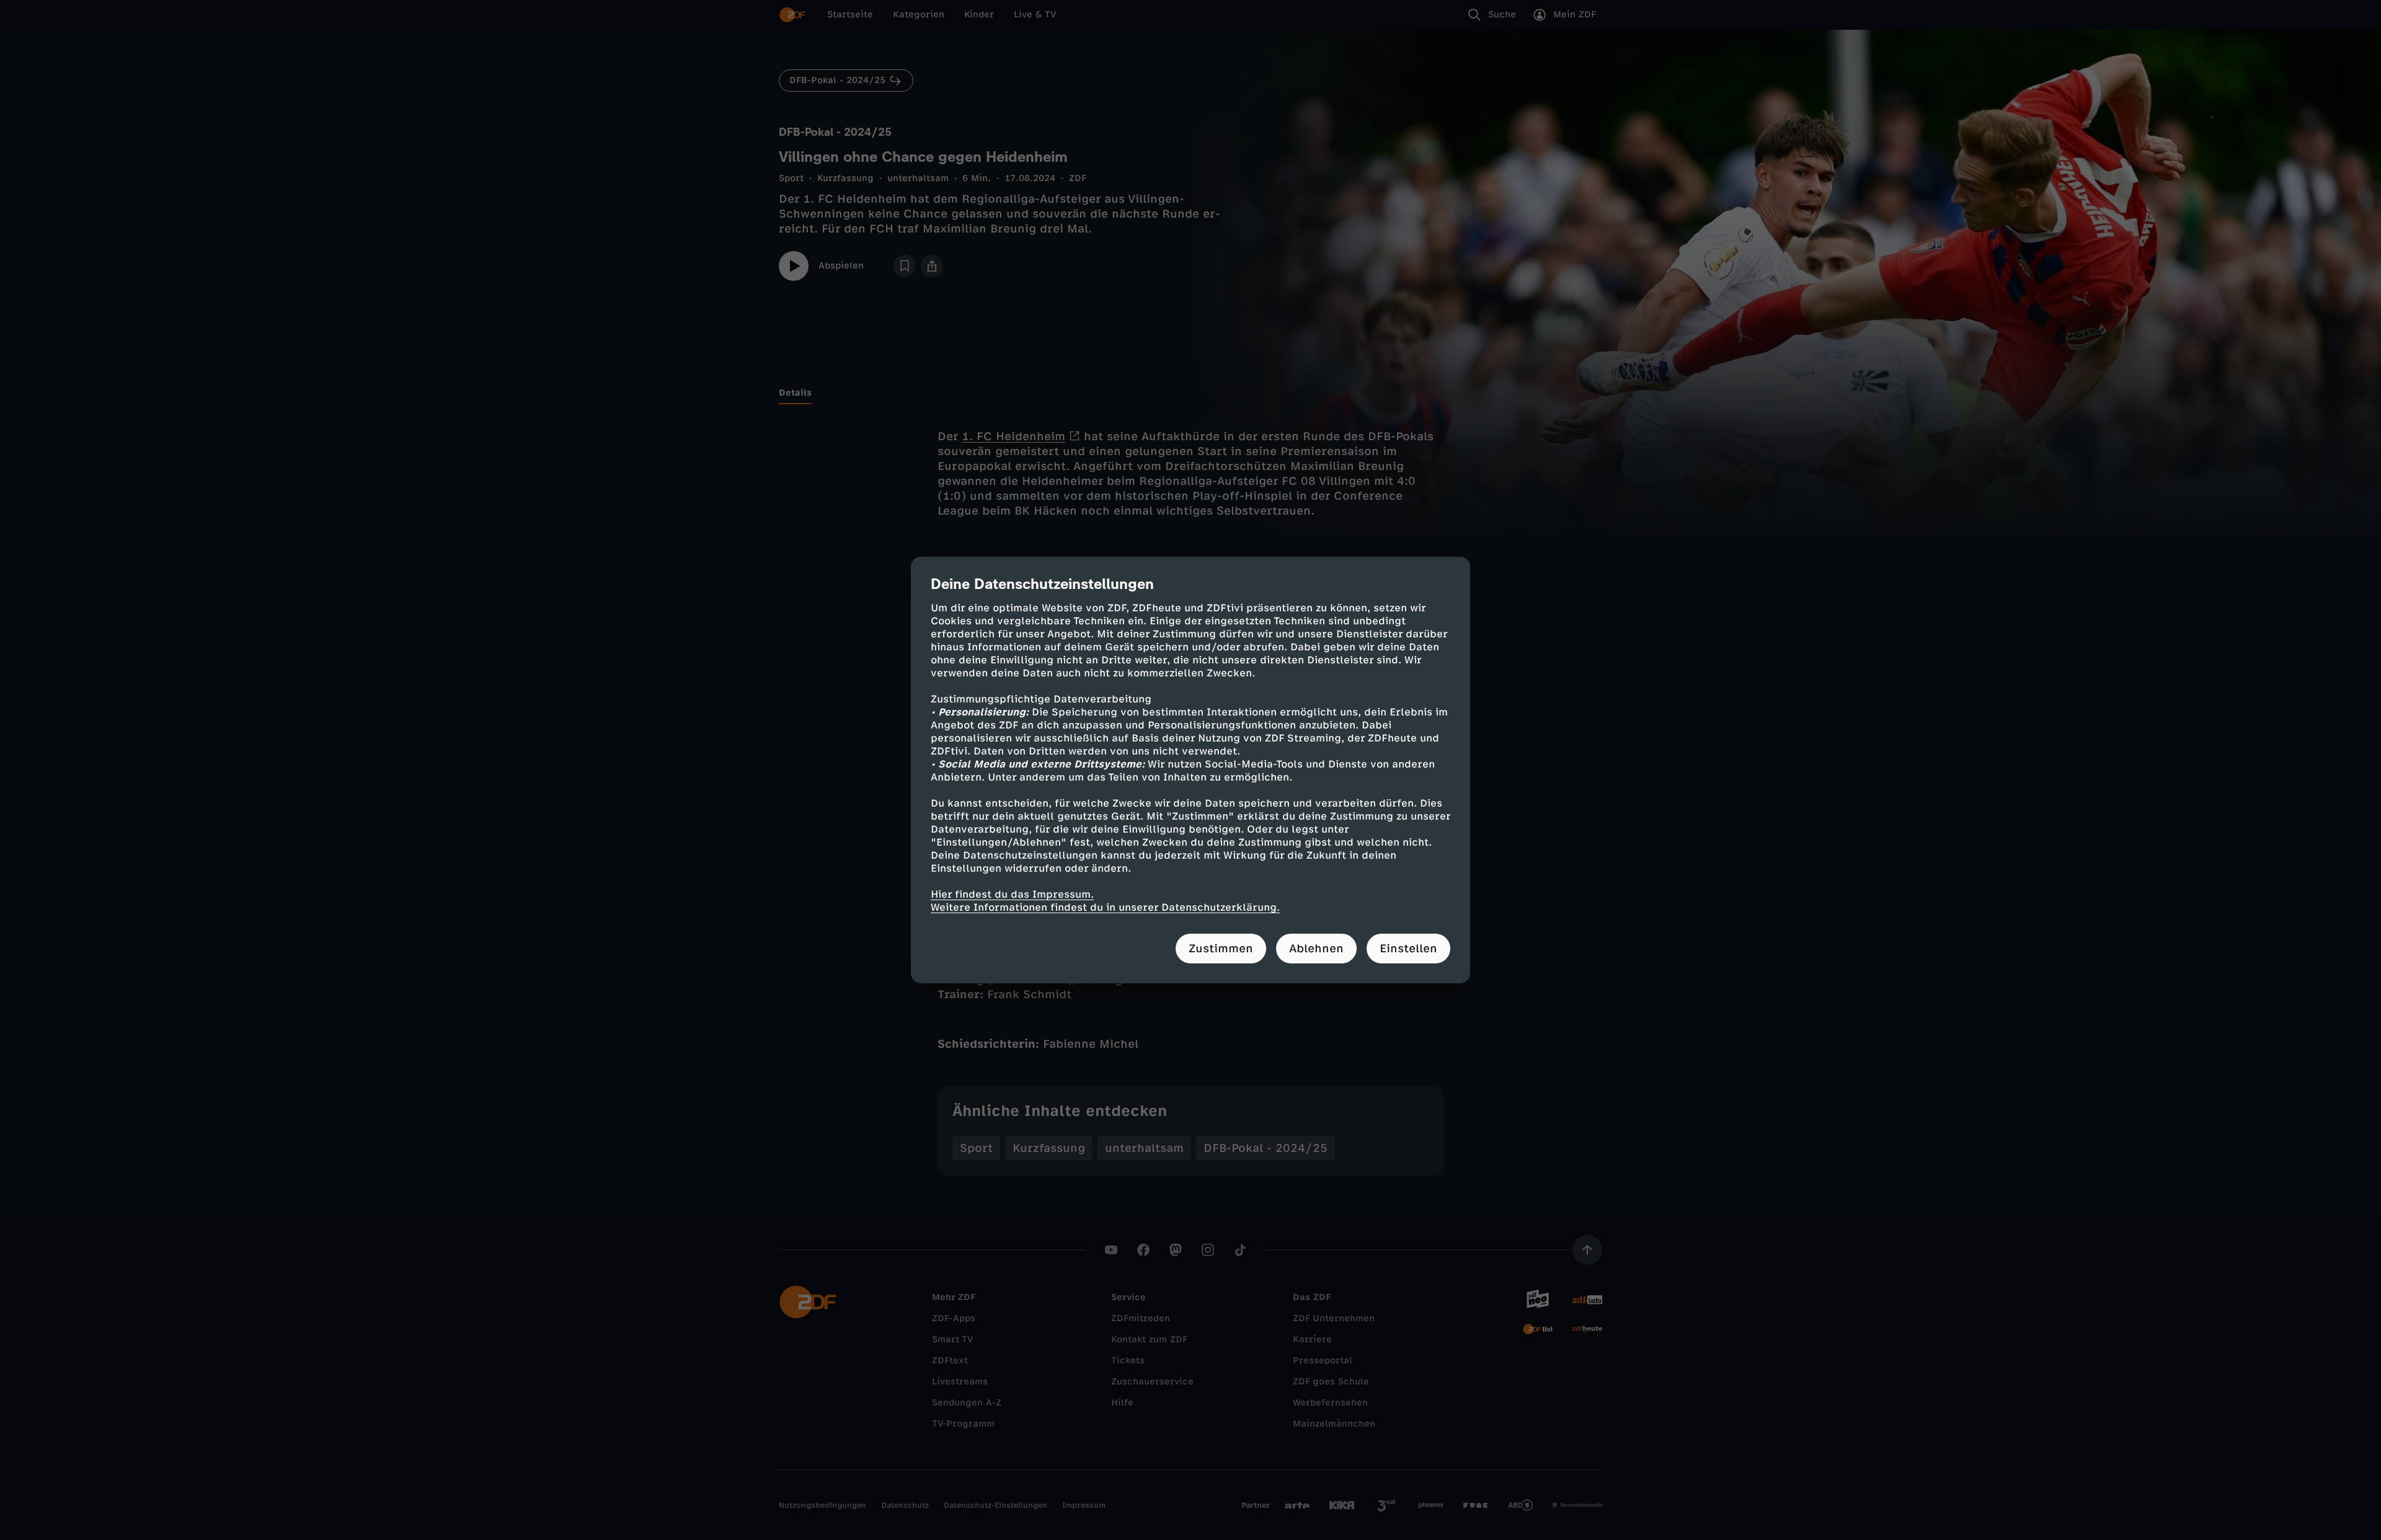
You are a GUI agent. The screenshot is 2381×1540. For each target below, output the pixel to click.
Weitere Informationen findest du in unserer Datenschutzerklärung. (1105, 907)
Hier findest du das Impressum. (1012, 894)
